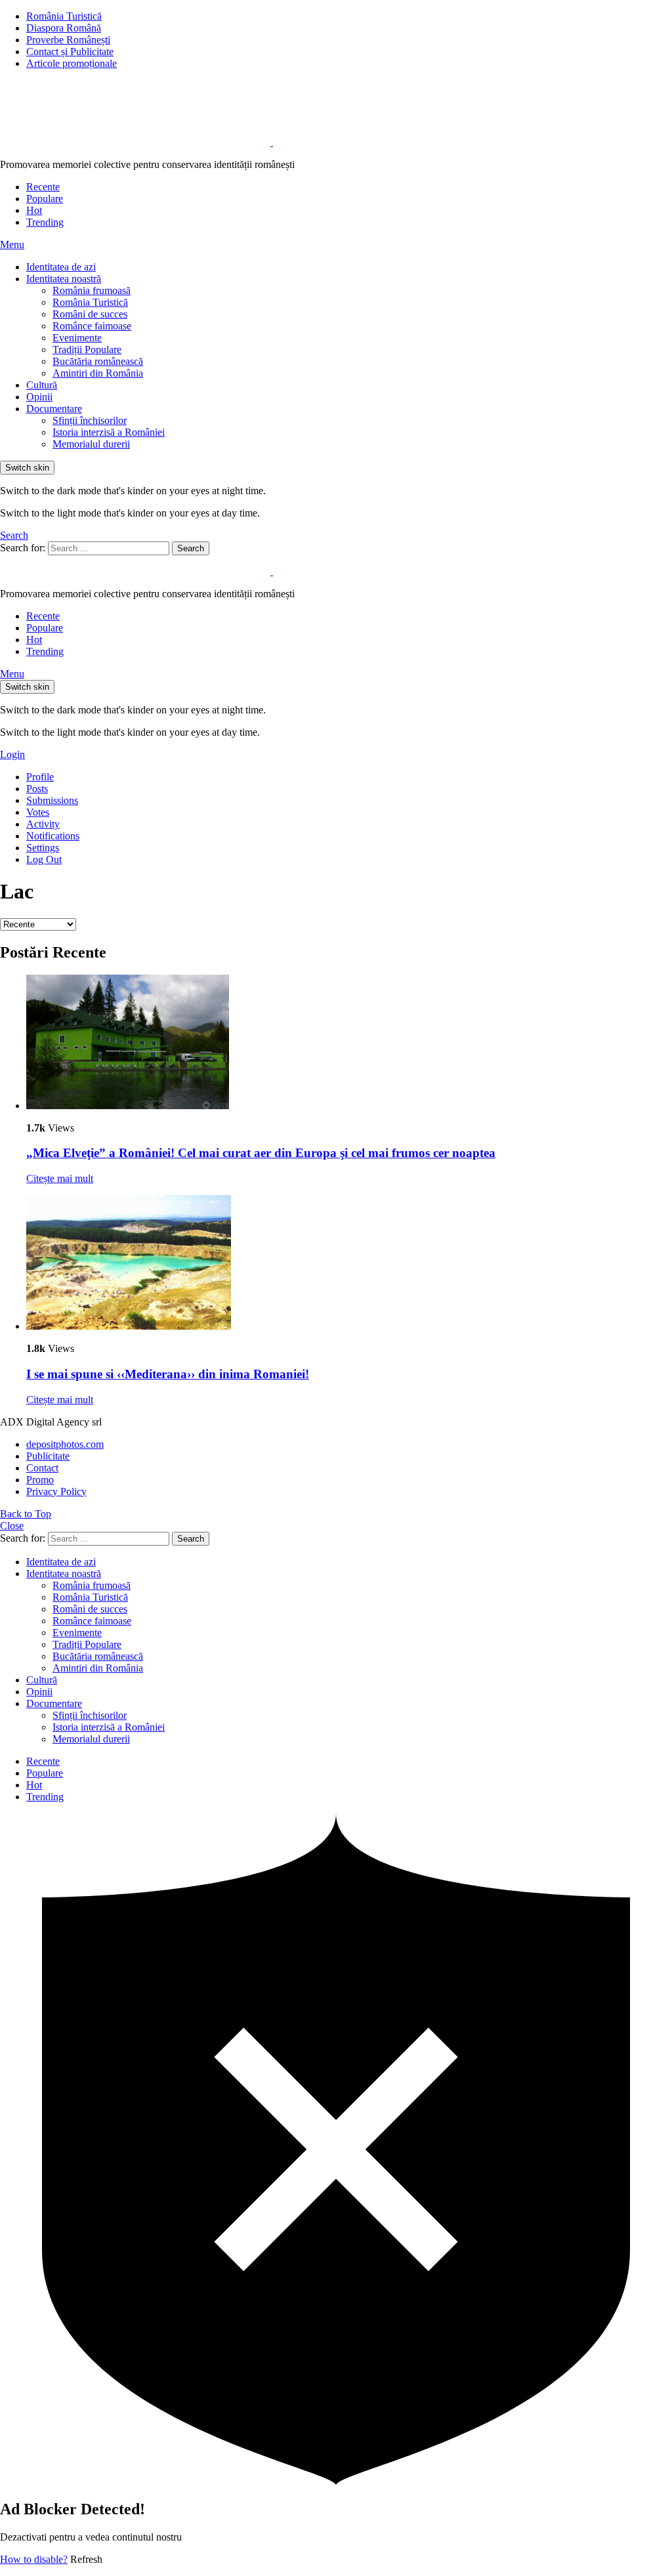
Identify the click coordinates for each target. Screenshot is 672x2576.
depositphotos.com (65, 1444)
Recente (43, 187)
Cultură (42, 385)
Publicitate (48, 1456)
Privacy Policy (56, 1491)
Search (191, 548)
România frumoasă (92, 290)
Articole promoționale (72, 63)
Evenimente (77, 338)
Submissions (52, 800)
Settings (43, 848)
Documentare (54, 409)
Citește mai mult (60, 1178)
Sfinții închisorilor (90, 420)
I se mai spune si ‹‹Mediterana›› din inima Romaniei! (168, 1374)
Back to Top (26, 1514)
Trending (45, 222)
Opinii (39, 397)
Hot (34, 210)
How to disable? (34, 2559)
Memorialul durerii (91, 444)
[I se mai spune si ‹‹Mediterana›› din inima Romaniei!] (349, 1264)
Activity (43, 824)
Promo (40, 1480)
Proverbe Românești (68, 40)
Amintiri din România (98, 373)
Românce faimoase (92, 326)
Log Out (44, 859)
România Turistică (64, 16)
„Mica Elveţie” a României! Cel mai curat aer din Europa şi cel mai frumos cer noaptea (261, 1153)
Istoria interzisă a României (109, 432)
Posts (37, 789)
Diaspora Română (64, 28)
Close (12, 1526)
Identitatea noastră (64, 279)
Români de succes (90, 314)
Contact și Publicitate (70, 52)
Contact (42, 1468)
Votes (38, 812)
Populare (45, 199)
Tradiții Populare (87, 349)
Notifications (53, 836)
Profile (40, 777)
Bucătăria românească (98, 361)
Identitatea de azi (61, 267)
